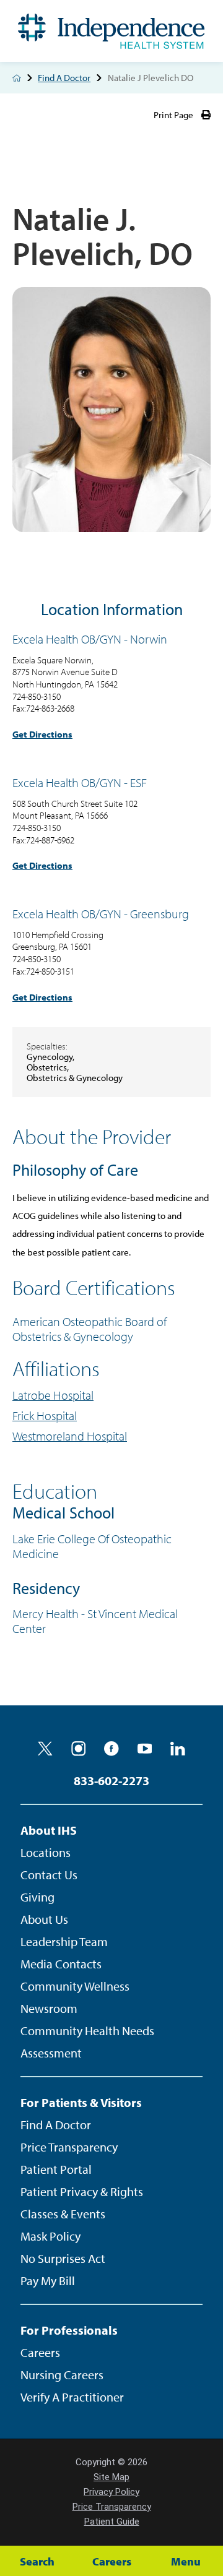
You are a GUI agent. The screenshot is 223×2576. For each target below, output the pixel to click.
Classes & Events (63, 2214)
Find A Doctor (64, 78)
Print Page (173, 115)
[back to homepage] (17, 78)
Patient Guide (112, 2522)
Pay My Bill (48, 2281)
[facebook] (111, 1749)
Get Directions (42, 734)
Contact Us (49, 1875)
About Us (44, 1919)
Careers (40, 2352)
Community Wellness (75, 1986)
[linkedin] (178, 1749)
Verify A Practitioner (72, 2397)
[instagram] (79, 1749)
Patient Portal (56, 2169)
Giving (37, 1897)
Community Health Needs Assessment (87, 2042)
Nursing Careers (62, 2375)
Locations (46, 1852)
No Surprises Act (63, 2258)
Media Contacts (61, 1964)
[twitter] (45, 1749)
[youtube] (145, 1749)
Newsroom (49, 2008)
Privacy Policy (111, 2492)
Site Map (111, 2477)
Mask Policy (50, 2236)
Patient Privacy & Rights (82, 2191)
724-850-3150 (37, 696)
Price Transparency (69, 2147)
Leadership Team (64, 1941)
